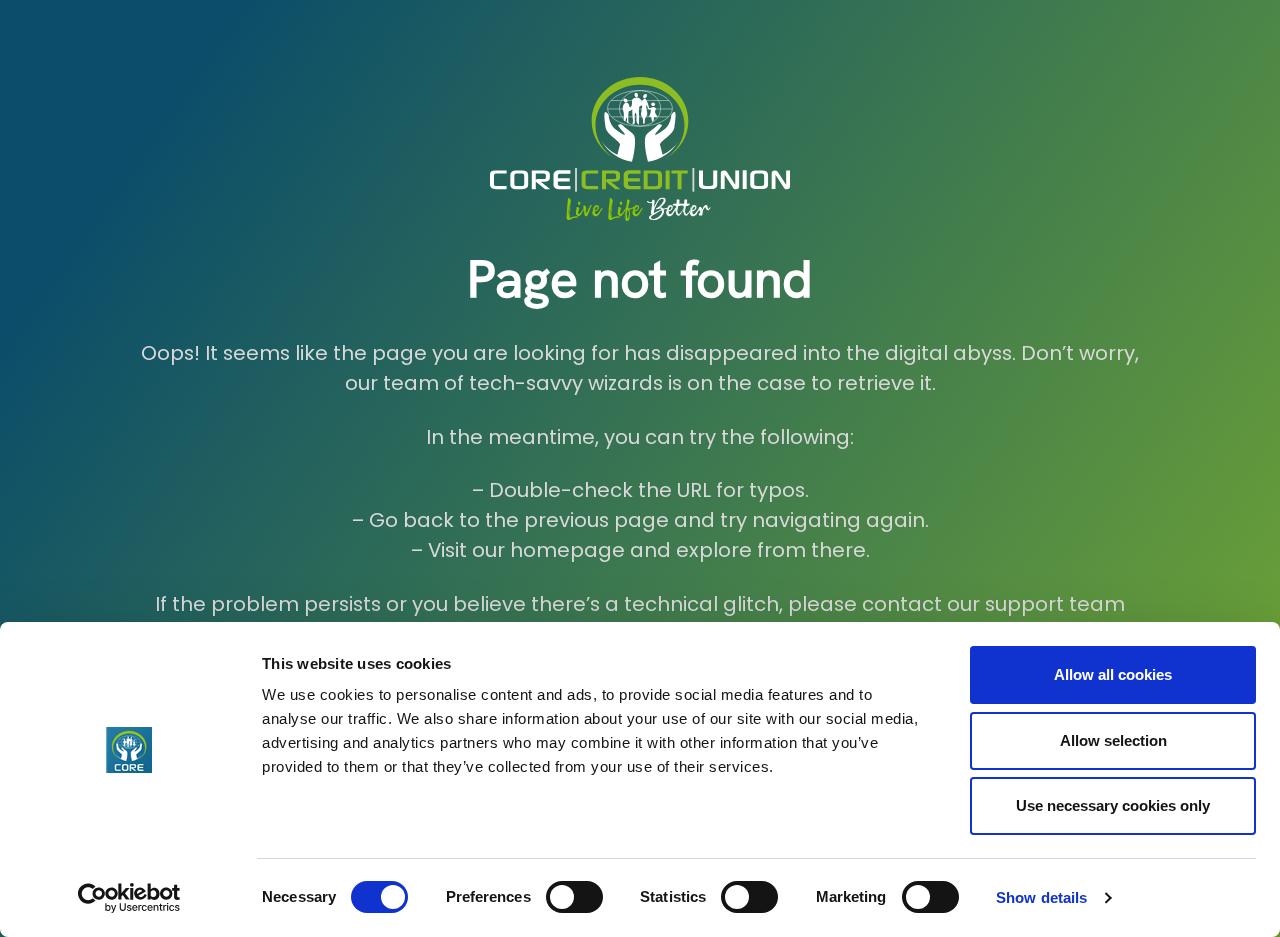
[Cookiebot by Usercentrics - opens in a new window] (129, 898)
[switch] (574, 897)
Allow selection (1113, 740)
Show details (1041, 897)
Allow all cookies (1113, 674)
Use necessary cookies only (1113, 805)
